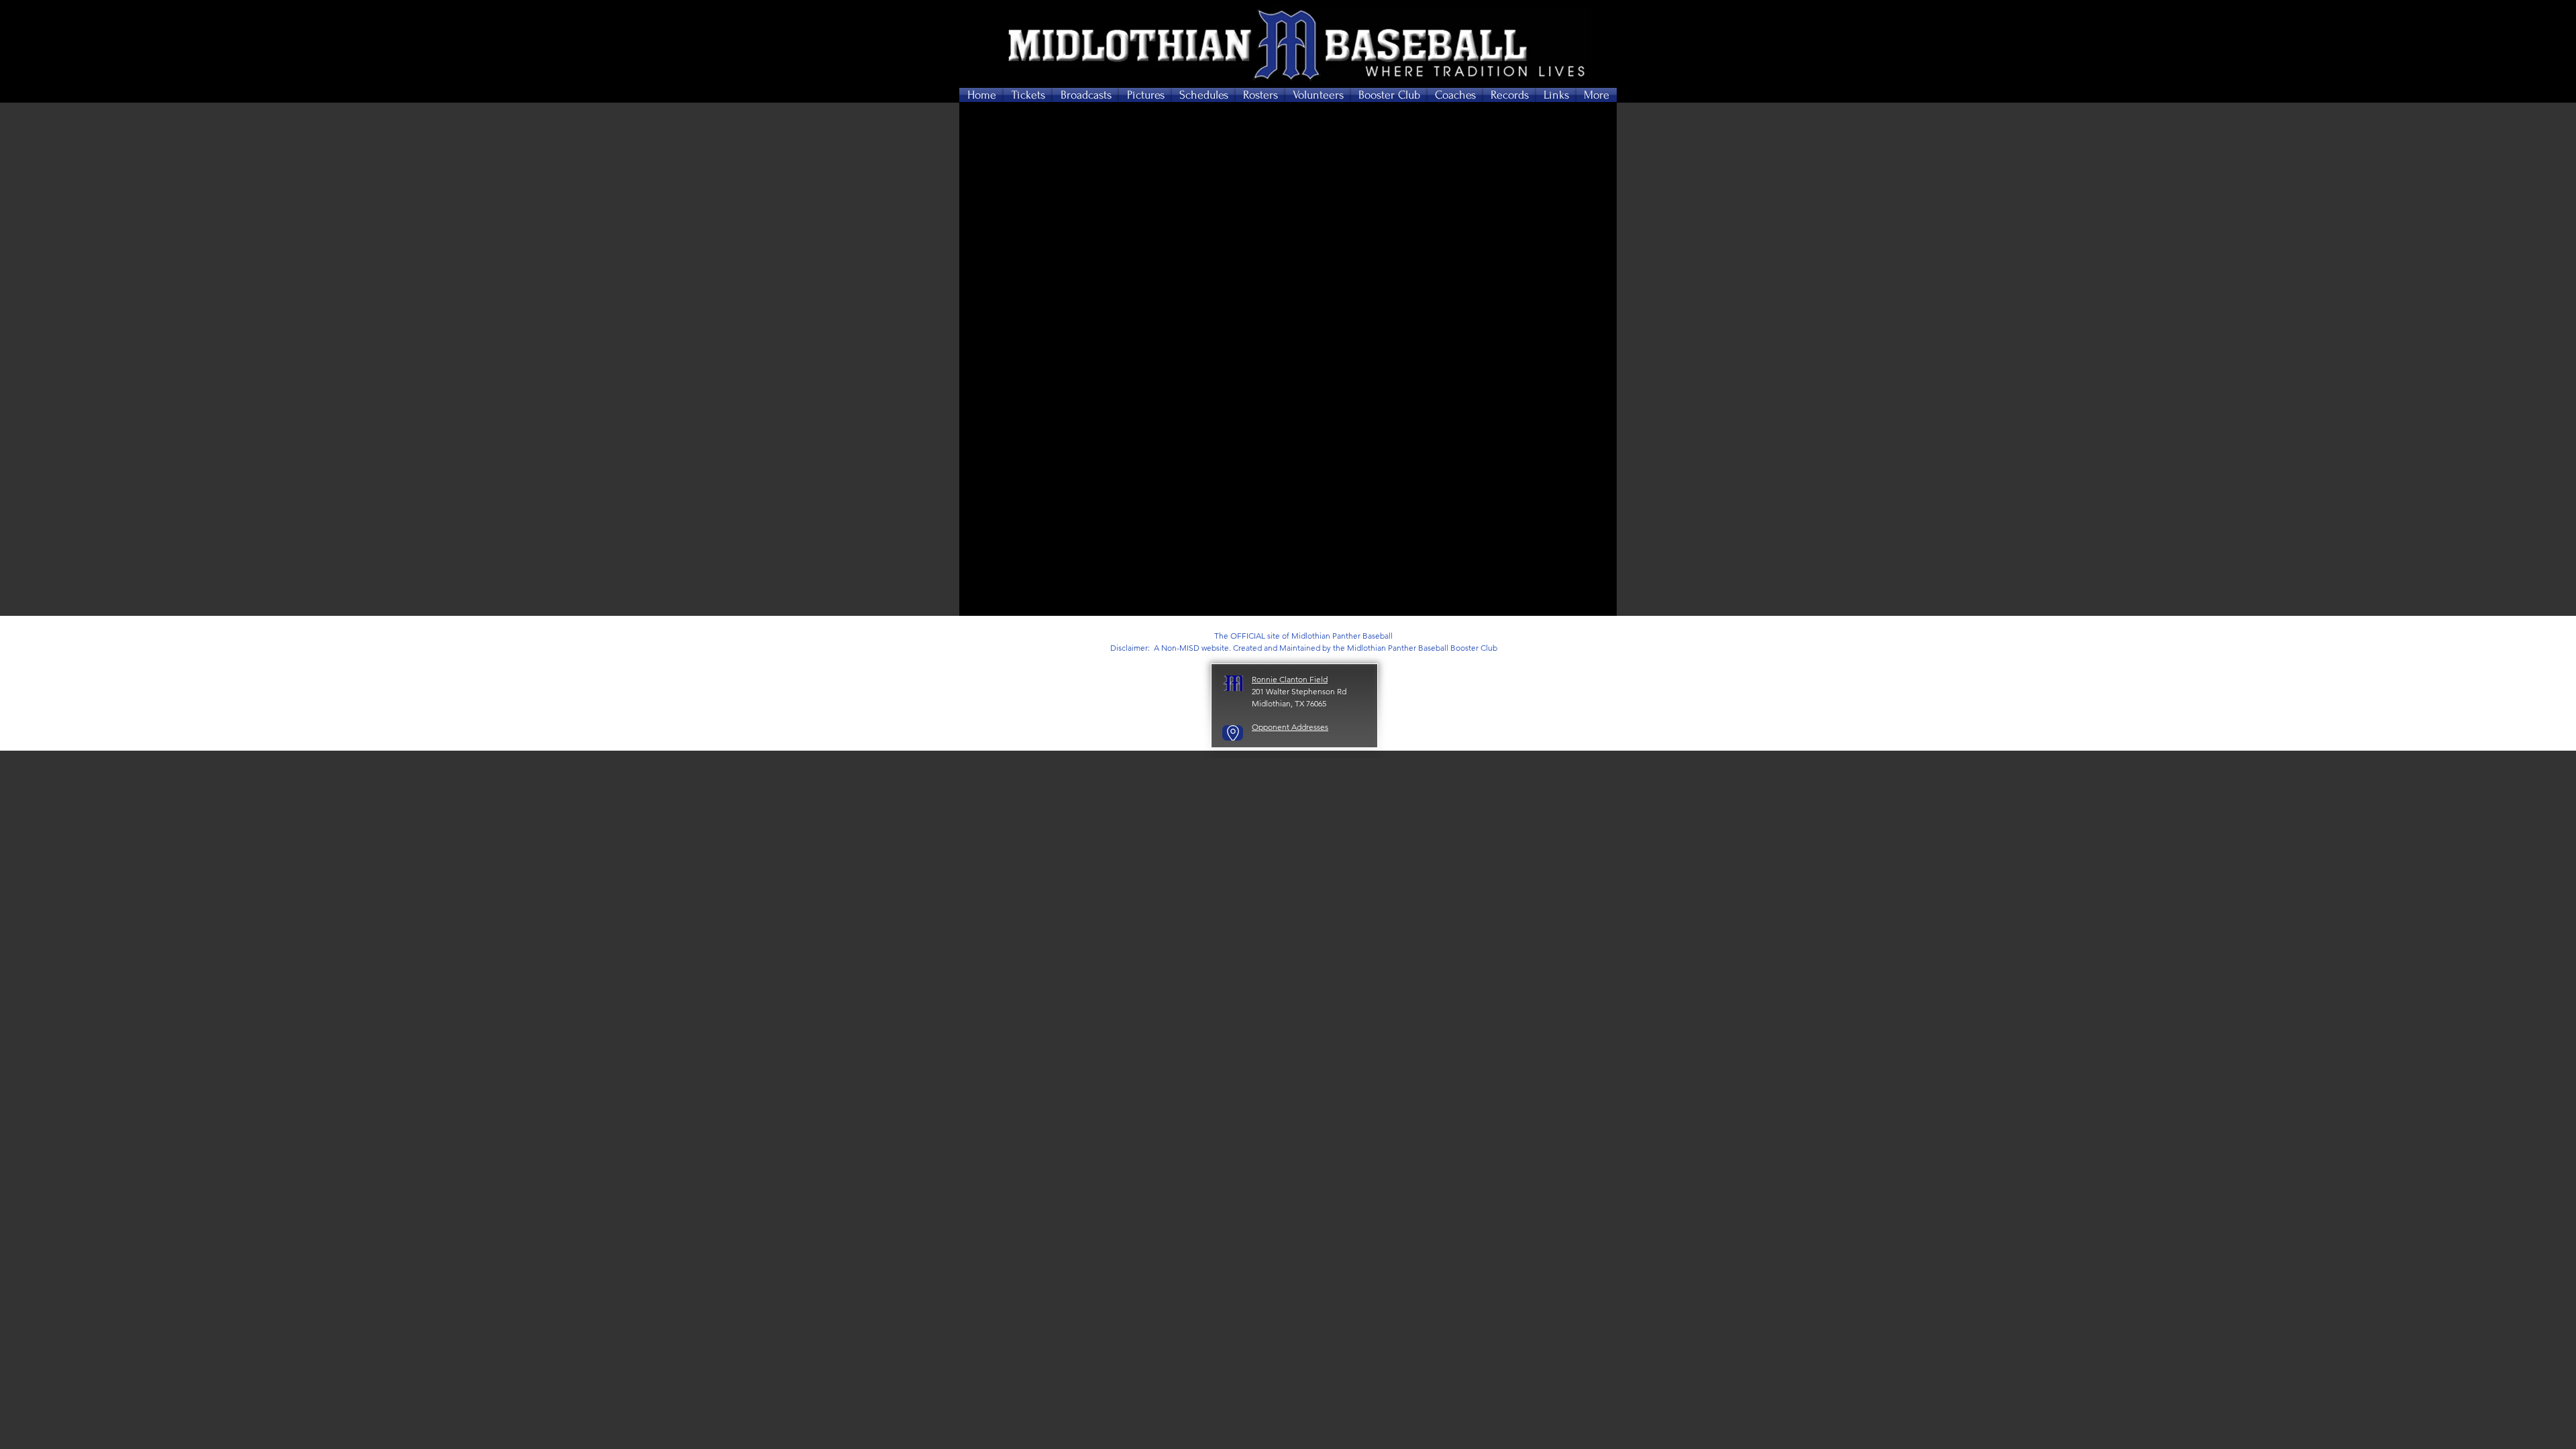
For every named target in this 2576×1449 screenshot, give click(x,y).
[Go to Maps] (1233, 733)
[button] (1028, 95)
